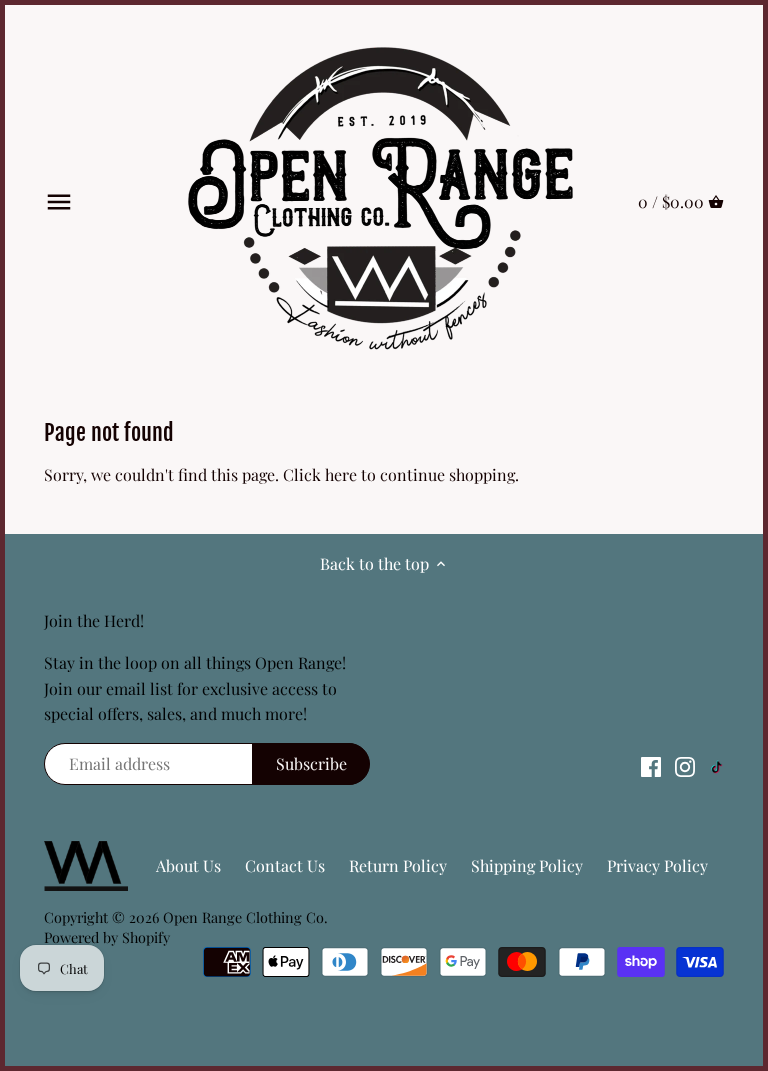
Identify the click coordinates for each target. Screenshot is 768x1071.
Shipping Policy (527, 865)
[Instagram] (685, 765)
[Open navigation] (59, 202)
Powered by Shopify (107, 937)
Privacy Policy (657, 865)
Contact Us (285, 865)
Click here (320, 474)
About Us (188, 865)
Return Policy (398, 865)
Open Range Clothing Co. (245, 917)
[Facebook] (651, 765)
